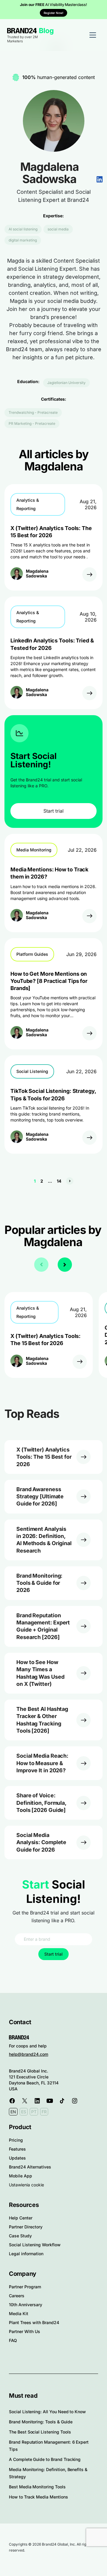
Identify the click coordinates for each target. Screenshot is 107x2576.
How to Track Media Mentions (38, 2497)
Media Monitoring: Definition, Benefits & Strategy (48, 2473)
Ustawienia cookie (26, 2185)
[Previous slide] (41, 1265)
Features (17, 2149)
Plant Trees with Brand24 (34, 2322)
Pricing (16, 2140)
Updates (17, 2158)
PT (34, 2112)
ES (24, 2112)
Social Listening (32, 1071)
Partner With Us (25, 2331)
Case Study (20, 2236)
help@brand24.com (29, 2054)
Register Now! (53, 13)
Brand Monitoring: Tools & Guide (41, 2422)
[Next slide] (65, 1265)
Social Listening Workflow (35, 2245)
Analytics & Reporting (28, 504)
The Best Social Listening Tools (40, 2432)
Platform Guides (32, 954)
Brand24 (22, 31)
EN (13, 2112)
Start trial (53, 811)
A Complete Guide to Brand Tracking (45, 2459)
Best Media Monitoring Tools (37, 2487)
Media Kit (19, 2314)
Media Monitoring (34, 850)
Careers (17, 2296)
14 (59, 1181)
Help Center (21, 2218)
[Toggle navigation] (93, 35)
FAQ (13, 2340)
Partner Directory (26, 2227)
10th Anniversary (26, 2305)
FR (44, 2112)
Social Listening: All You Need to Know (47, 2412)
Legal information (26, 2254)
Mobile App (21, 2176)
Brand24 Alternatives (30, 2167)
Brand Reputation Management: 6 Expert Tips (49, 2446)
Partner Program (25, 2287)
